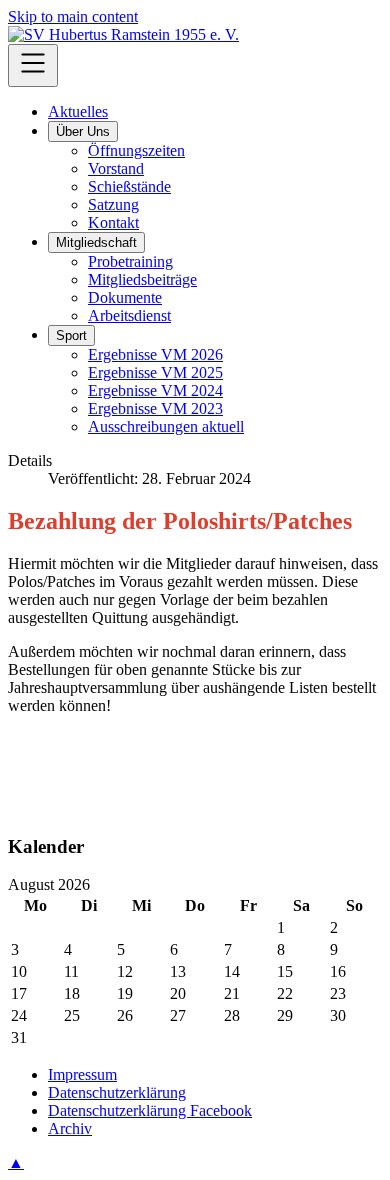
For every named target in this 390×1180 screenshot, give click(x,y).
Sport (71, 335)
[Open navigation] (33, 65)
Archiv (70, 1128)
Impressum (82, 1074)
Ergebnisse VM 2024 (155, 390)
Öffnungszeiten (136, 150)
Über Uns (83, 131)
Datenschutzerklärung (117, 1092)
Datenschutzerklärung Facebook (150, 1110)
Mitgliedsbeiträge (142, 279)
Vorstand (116, 168)
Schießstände (129, 186)
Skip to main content (73, 16)
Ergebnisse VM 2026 (155, 354)
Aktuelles (78, 111)
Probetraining (130, 261)
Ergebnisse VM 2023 (155, 408)
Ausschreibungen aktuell (166, 426)
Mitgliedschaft (96, 242)
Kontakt (113, 222)
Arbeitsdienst (129, 315)
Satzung (113, 204)
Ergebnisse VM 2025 (155, 372)
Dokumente (125, 297)
